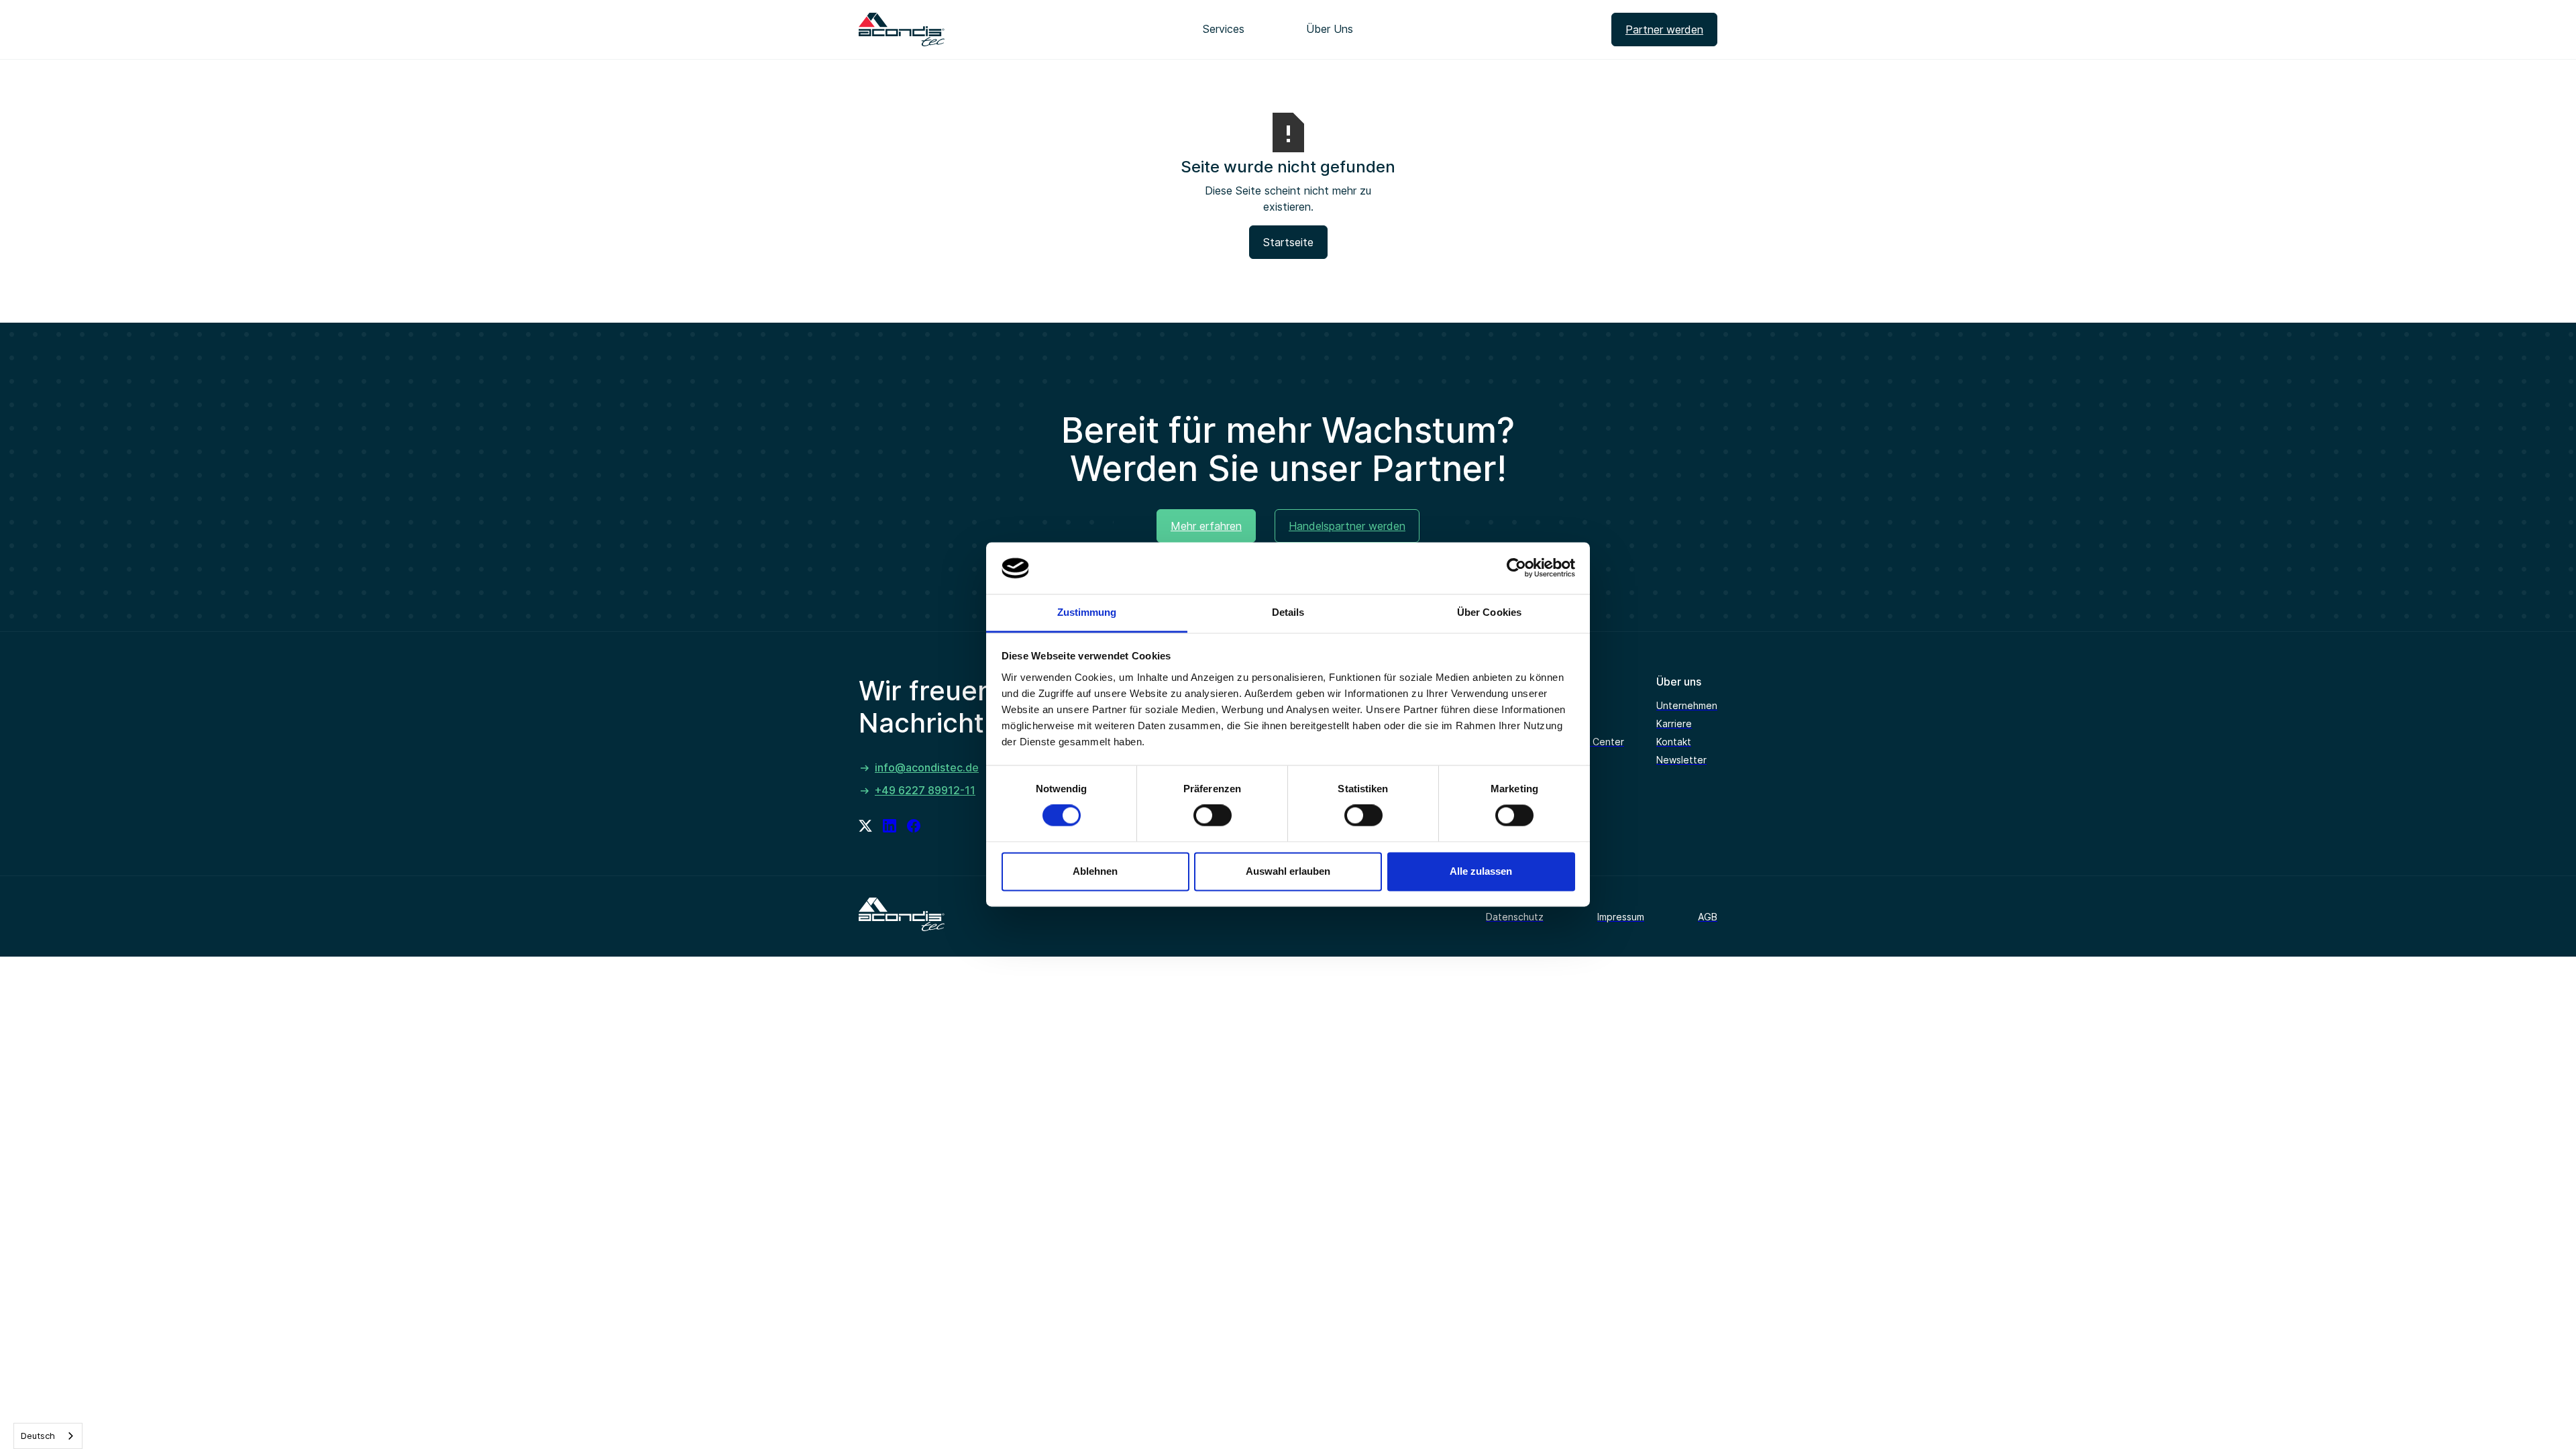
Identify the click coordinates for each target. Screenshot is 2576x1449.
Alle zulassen (1481, 871)
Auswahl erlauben (1288, 871)
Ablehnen (1095, 871)
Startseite (1288, 242)
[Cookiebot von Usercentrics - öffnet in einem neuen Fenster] (1516, 568)
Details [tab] (1288, 612)
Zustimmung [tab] (1087, 612)
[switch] (1213, 816)
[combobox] (48, 1436)
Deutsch (38, 1436)
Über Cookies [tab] (1489, 612)
